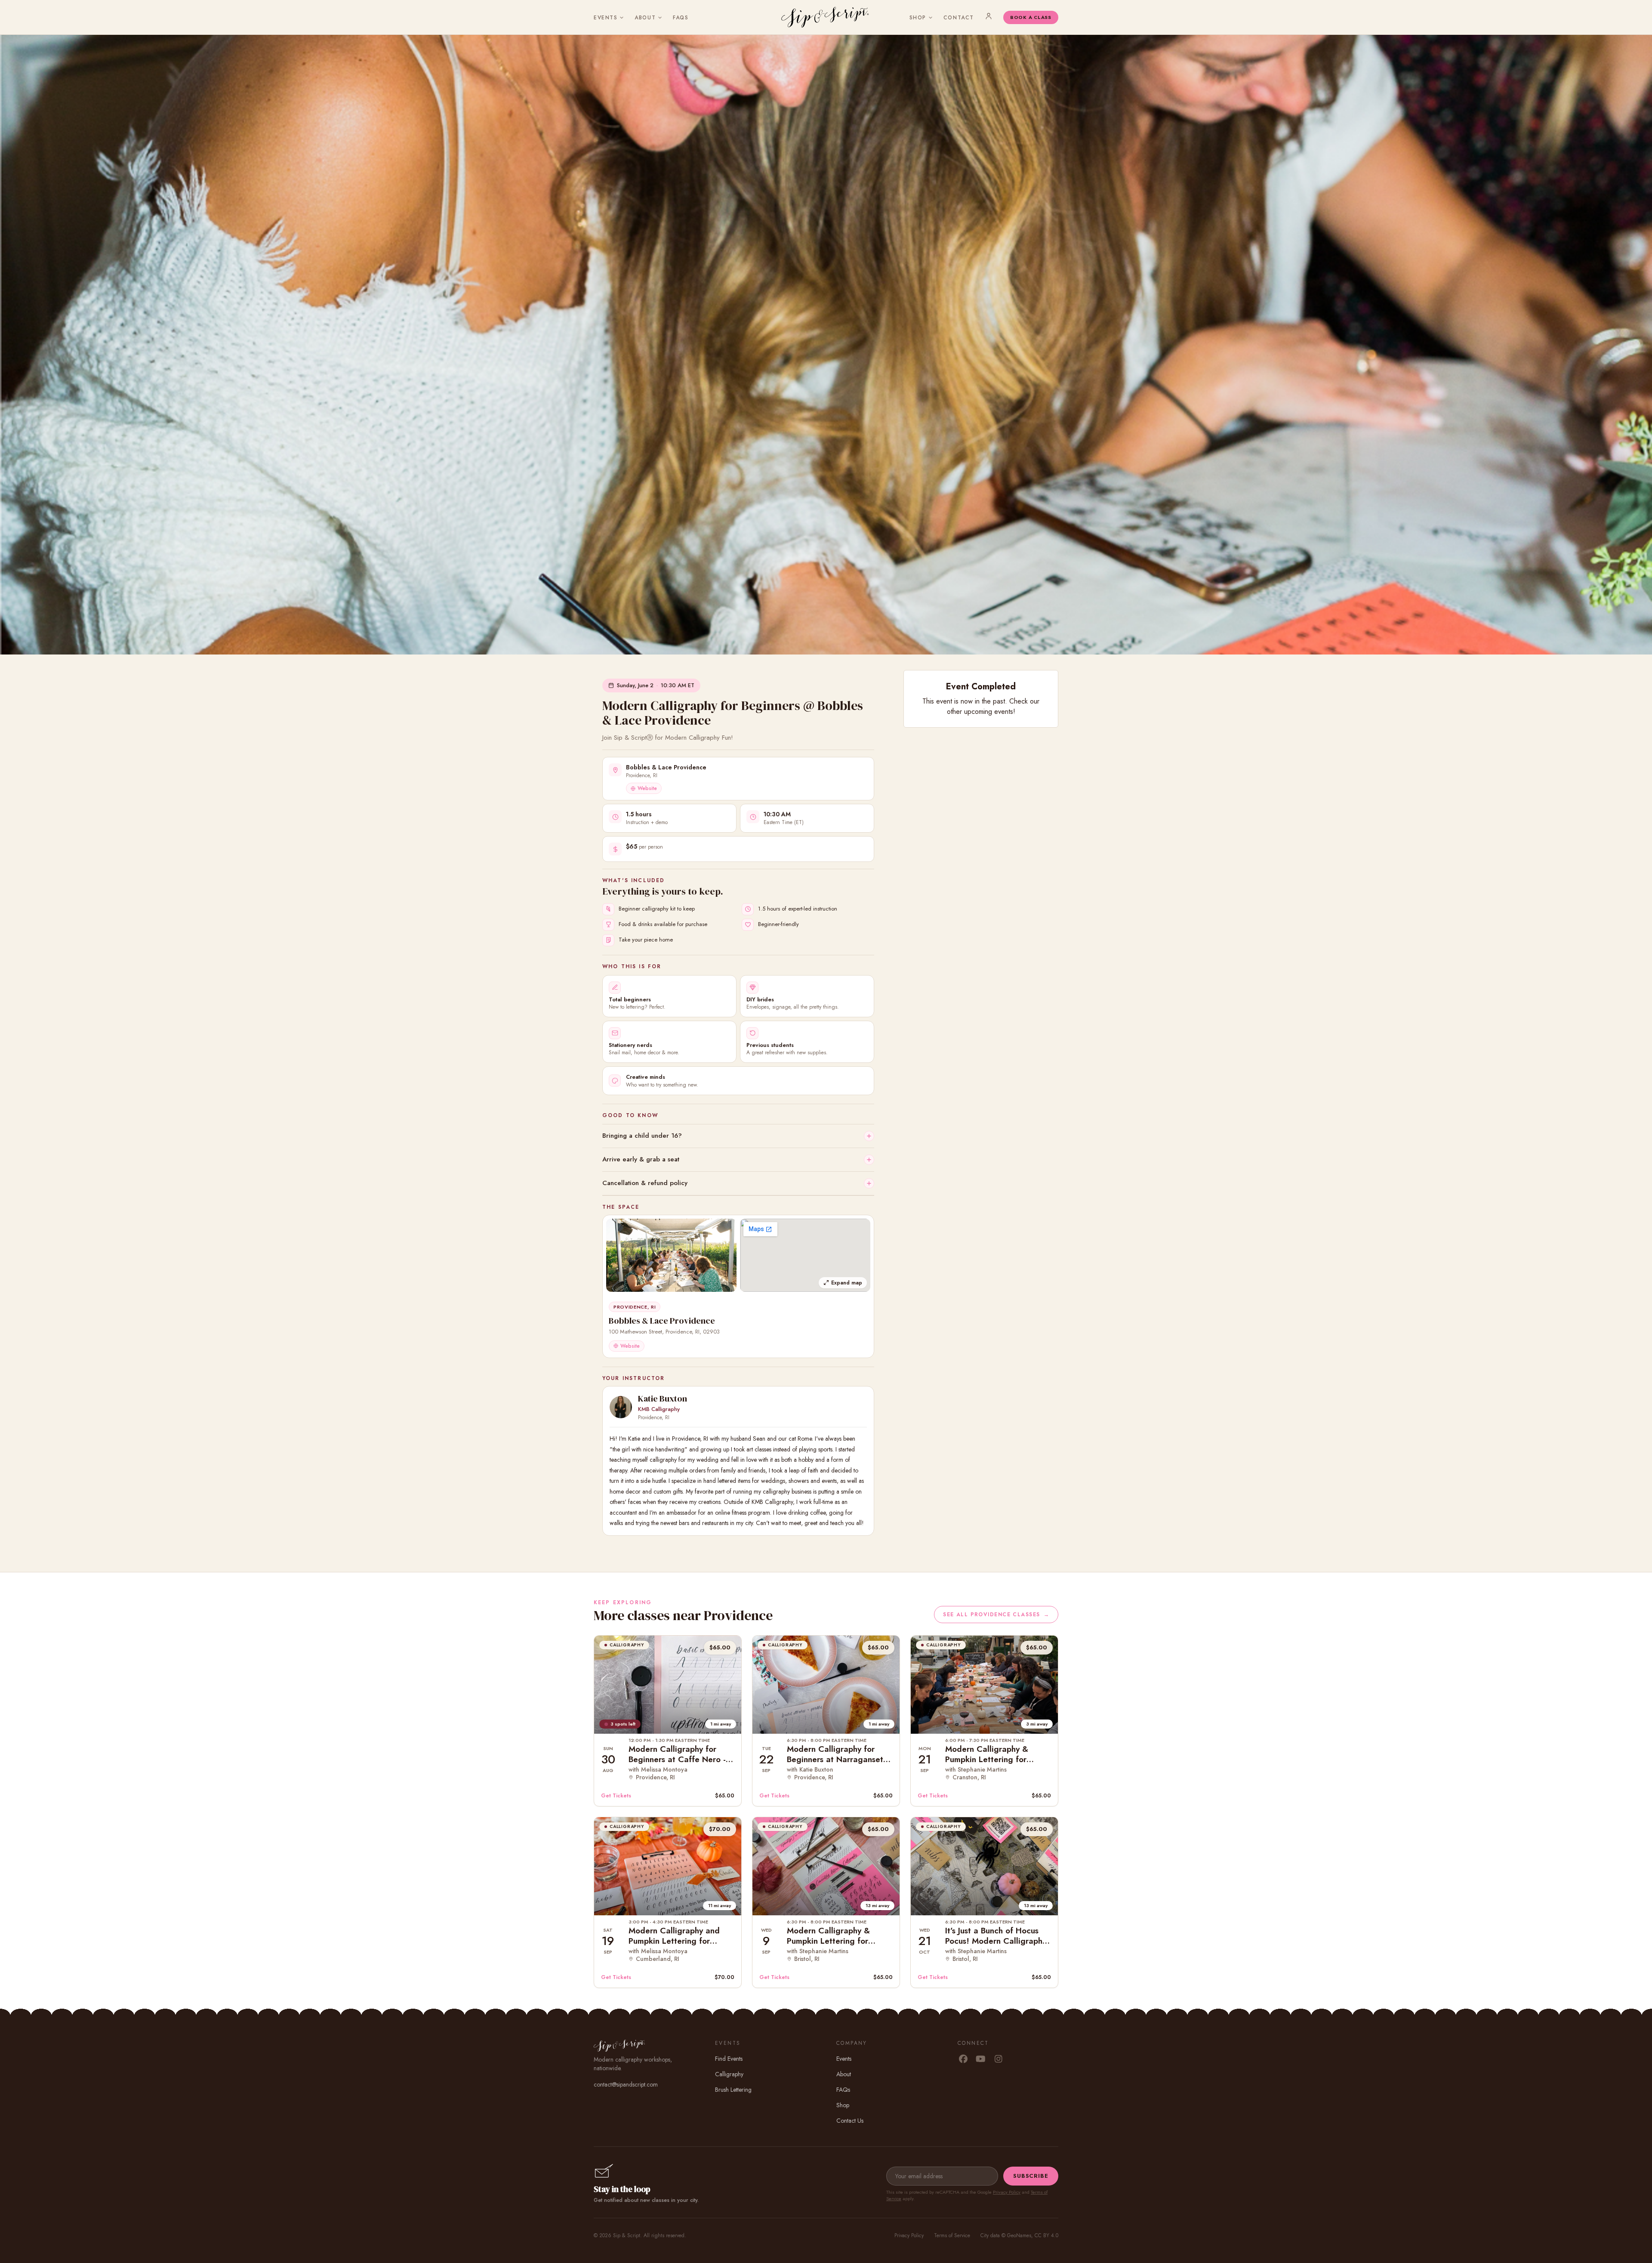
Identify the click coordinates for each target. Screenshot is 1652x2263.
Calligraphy (729, 2074)
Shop (918, 18)
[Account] (989, 16)
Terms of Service (952, 2235)
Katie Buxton (663, 1399)
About (645, 18)
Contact (959, 18)
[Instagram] (998, 2059)
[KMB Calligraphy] (621, 1407)
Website (647, 788)
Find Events (729, 2059)
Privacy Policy (1007, 2192)
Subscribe (1031, 2176)
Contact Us (850, 2121)
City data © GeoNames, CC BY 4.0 (1019, 2235)
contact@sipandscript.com (626, 2084)
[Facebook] (963, 2059)
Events (606, 18)
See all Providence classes (996, 1615)
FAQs (681, 18)
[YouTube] (981, 2059)
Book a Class (1031, 17)
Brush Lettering (733, 2090)
